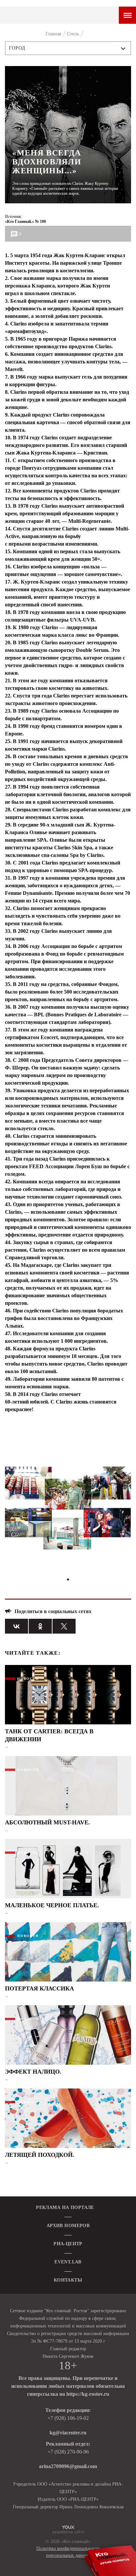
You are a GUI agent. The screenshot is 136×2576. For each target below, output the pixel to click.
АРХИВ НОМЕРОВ (68, 2226)
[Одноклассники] (40, 1626)
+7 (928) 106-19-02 (68, 2418)
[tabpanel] (68, 1511)
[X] (64, 1626)
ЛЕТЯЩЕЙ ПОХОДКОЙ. (40, 2155)
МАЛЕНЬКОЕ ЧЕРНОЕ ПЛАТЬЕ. (52, 1905)
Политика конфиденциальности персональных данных (68, 2552)
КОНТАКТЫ (68, 2280)
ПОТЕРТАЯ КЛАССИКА (39, 1988)
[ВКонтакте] (17, 1626)
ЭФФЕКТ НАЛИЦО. (33, 2072)
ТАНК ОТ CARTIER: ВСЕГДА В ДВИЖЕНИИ (49, 1735)
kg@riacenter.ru (68, 2433)
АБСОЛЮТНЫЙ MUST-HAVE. (48, 1822)
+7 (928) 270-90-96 (68, 2452)
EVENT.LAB (68, 2262)
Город (17, 48)
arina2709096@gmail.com (68, 2466)
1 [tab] (68, 1579)
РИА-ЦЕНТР (68, 2244)
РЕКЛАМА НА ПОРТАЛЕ (65, 2207)
